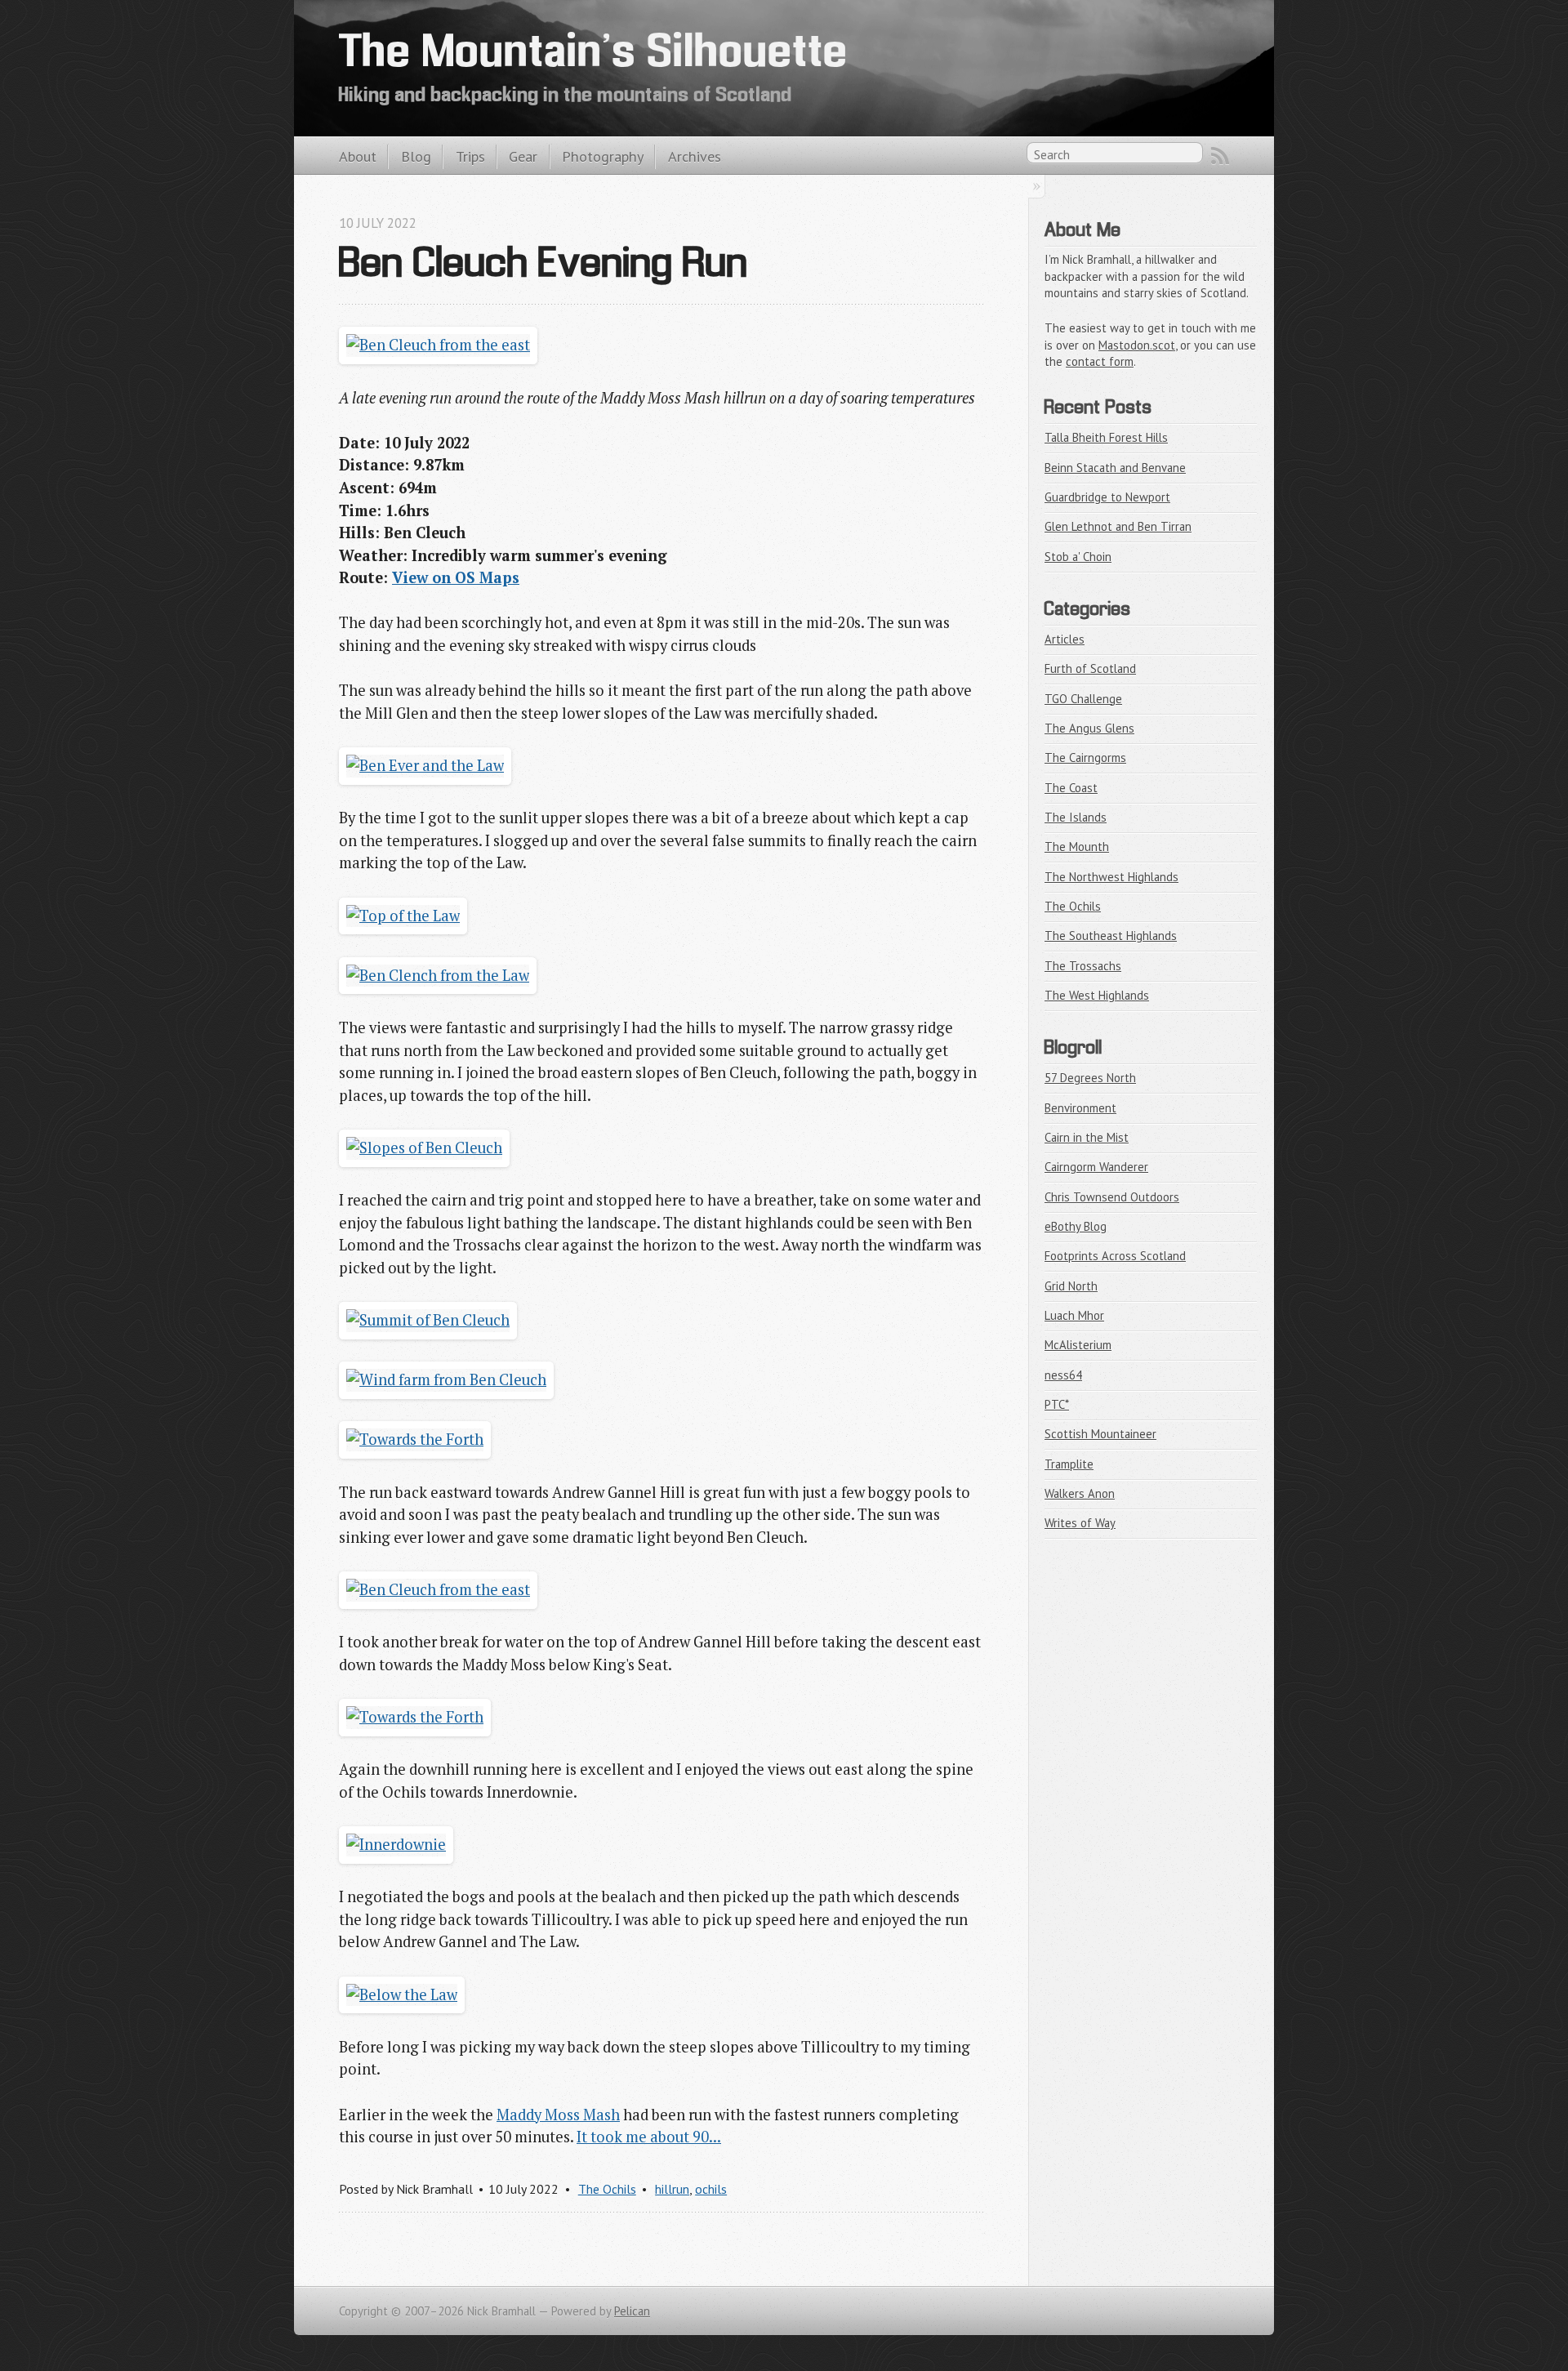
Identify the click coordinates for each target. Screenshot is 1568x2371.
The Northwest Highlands (1111, 877)
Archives (695, 156)
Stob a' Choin (1078, 557)
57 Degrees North (1090, 1078)
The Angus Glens (1089, 728)
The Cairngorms (1085, 758)
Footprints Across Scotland (1115, 1256)
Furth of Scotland (1090, 669)
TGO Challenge (1083, 699)
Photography (603, 156)
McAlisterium (1078, 1345)
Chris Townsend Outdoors (1112, 1197)
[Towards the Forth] (415, 1439)
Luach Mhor (1074, 1315)
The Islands (1076, 817)
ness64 (1063, 1375)
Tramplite (1069, 1464)
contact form (1100, 361)
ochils (711, 2189)
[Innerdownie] (396, 1844)
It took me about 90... (649, 2137)
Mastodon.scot (1137, 345)
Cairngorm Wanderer (1096, 1167)
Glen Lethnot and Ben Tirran (1118, 526)
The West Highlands (1097, 995)
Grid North (1071, 1286)
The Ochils (607, 2189)
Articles (1065, 639)
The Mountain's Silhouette (594, 55)
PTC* (1057, 1404)
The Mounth (1077, 847)
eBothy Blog (1076, 1226)
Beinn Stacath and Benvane (1115, 468)
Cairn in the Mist (1087, 1137)
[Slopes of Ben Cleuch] (424, 1148)
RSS (1220, 156)
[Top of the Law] (403, 916)
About (358, 156)
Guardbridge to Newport (1107, 497)
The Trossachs (1083, 966)
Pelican (632, 2311)
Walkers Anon (1080, 1493)
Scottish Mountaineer (1100, 1434)
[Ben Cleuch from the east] (438, 345)
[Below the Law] (402, 1994)
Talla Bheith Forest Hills (1106, 437)
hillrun (672, 2189)
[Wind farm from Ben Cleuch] (446, 1379)
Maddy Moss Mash (558, 2115)
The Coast (1071, 788)
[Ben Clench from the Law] (438, 975)
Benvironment (1080, 1108)
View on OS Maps (456, 577)
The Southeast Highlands (1111, 936)
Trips (470, 156)
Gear (523, 156)
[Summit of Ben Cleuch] (428, 1320)
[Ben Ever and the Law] (425, 765)
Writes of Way (1080, 1523)
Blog (416, 156)
